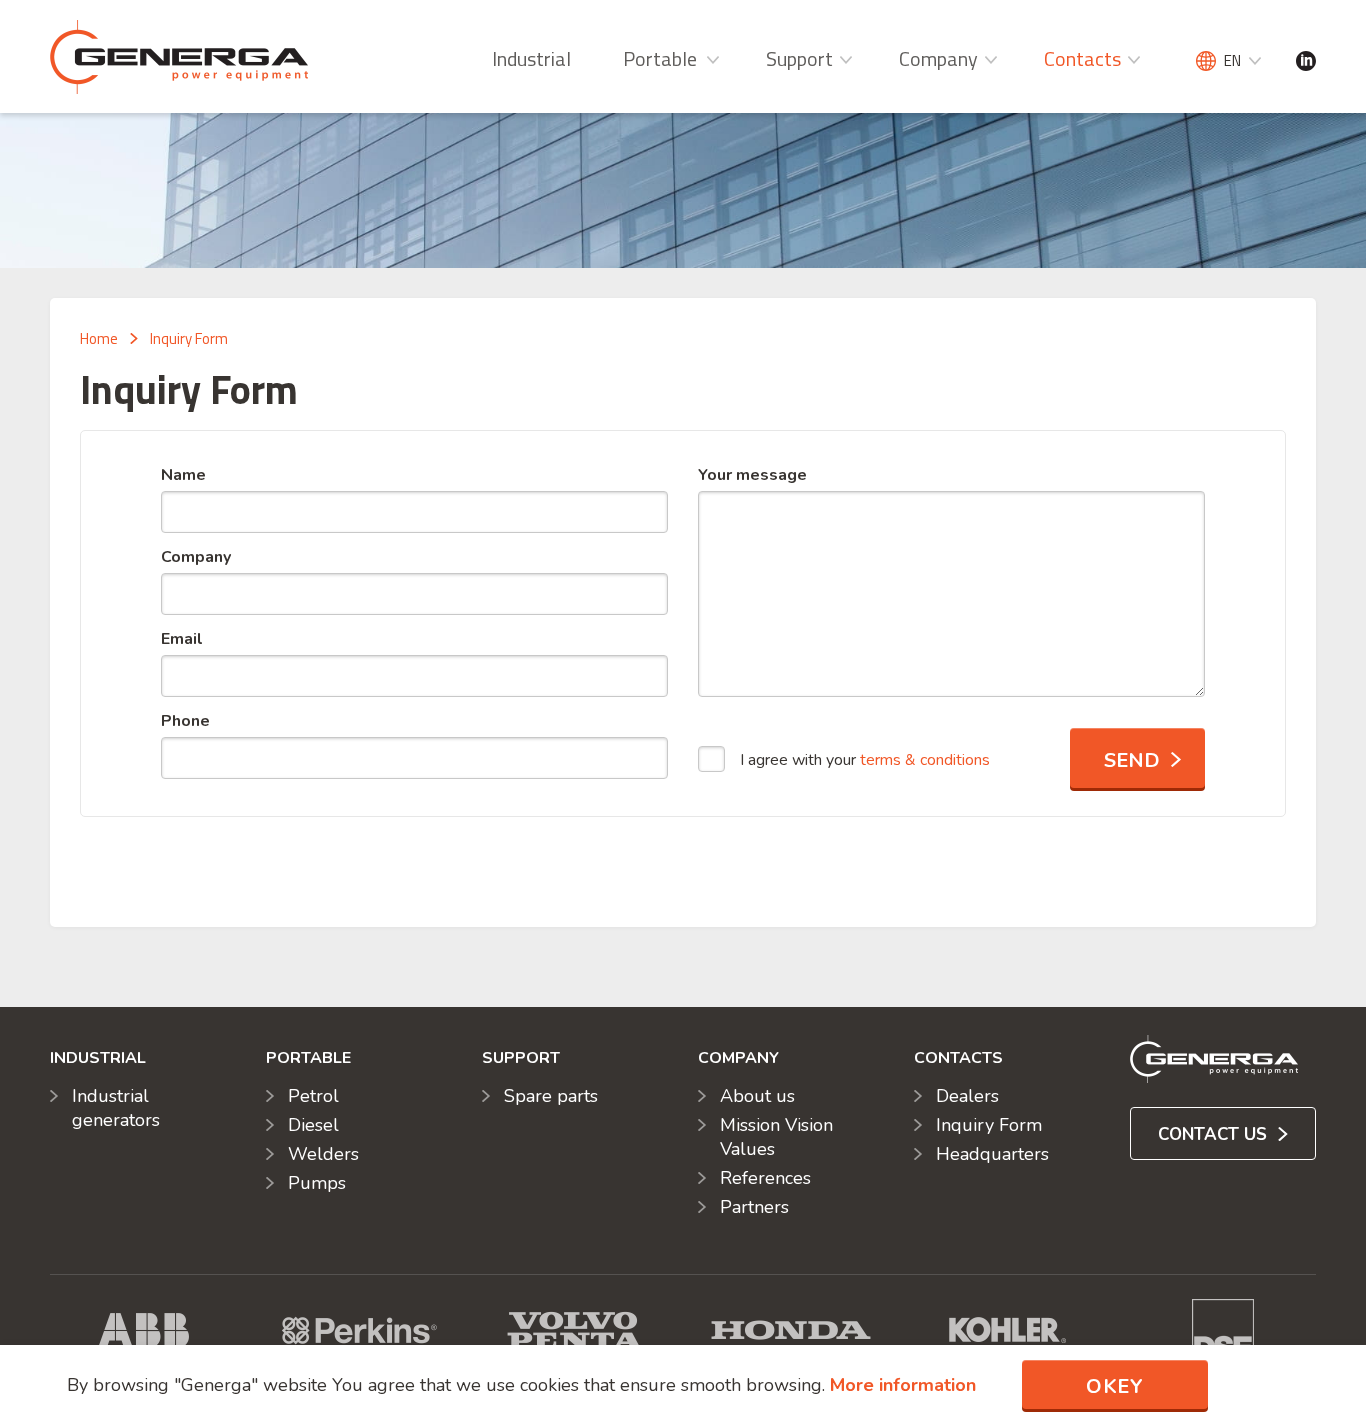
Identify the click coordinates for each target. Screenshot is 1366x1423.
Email (182, 639)
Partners (754, 1207)
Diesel (313, 1125)
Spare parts (551, 1096)
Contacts (1082, 58)
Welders (323, 1154)
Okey (1115, 1386)
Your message (752, 475)
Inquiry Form (189, 338)
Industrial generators (116, 1108)
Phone (185, 721)
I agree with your (865, 760)
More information (903, 1385)
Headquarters (992, 1154)
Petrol (313, 1096)
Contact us (1215, 1134)
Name (183, 475)
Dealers (967, 1096)
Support (799, 58)
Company (938, 58)
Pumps (317, 1183)
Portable (660, 58)
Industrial (531, 58)
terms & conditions (925, 760)
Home (99, 338)
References (765, 1178)
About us (757, 1096)
